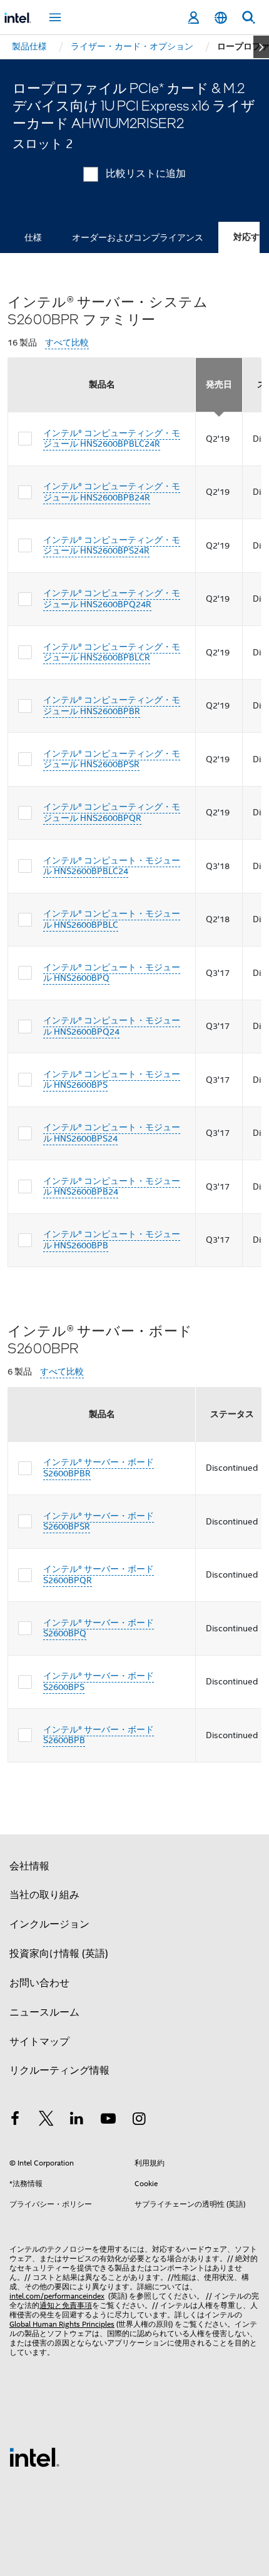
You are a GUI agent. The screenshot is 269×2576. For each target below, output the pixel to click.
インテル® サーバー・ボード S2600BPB (99, 1735)
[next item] (261, 47)
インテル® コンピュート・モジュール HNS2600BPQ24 (112, 1026)
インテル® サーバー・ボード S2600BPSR (99, 1521)
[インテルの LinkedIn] (77, 2121)
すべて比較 (67, 343)
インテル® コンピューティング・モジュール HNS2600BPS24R (112, 545)
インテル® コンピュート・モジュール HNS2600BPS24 (112, 1133)
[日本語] (221, 18)
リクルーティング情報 (59, 2071)
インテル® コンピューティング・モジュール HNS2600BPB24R (112, 492)
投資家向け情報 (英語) (59, 1954)
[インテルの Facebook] (15, 2121)
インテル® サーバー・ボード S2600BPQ (99, 1628)
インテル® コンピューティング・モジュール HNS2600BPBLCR (112, 652)
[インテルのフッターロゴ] (34, 2457)
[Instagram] (139, 2121)
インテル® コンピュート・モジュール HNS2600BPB (112, 1240)
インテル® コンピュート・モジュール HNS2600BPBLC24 (112, 866)
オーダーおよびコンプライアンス (138, 237)
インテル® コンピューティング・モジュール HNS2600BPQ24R (112, 599)
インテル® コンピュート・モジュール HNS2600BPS (112, 1080)
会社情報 (29, 1866)
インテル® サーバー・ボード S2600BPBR (99, 1468)
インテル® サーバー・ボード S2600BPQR (99, 1574)
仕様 (33, 237)
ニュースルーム (44, 2012)
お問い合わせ (39, 1983)
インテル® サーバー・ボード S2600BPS (99, 1681)
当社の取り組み (44, 1895)
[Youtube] (108, 2121)
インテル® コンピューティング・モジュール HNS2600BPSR (112, 759)
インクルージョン (49, 1924)
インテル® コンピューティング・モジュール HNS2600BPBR (112, 705)
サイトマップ (39, 2042)
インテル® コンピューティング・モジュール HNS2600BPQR (112, 812)
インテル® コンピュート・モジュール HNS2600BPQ (112, 973)
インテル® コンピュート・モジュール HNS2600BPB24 (112, 1186)
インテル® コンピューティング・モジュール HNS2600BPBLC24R (112, 439)
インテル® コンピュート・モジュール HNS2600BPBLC (112, 919)
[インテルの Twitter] (46, 2121)
